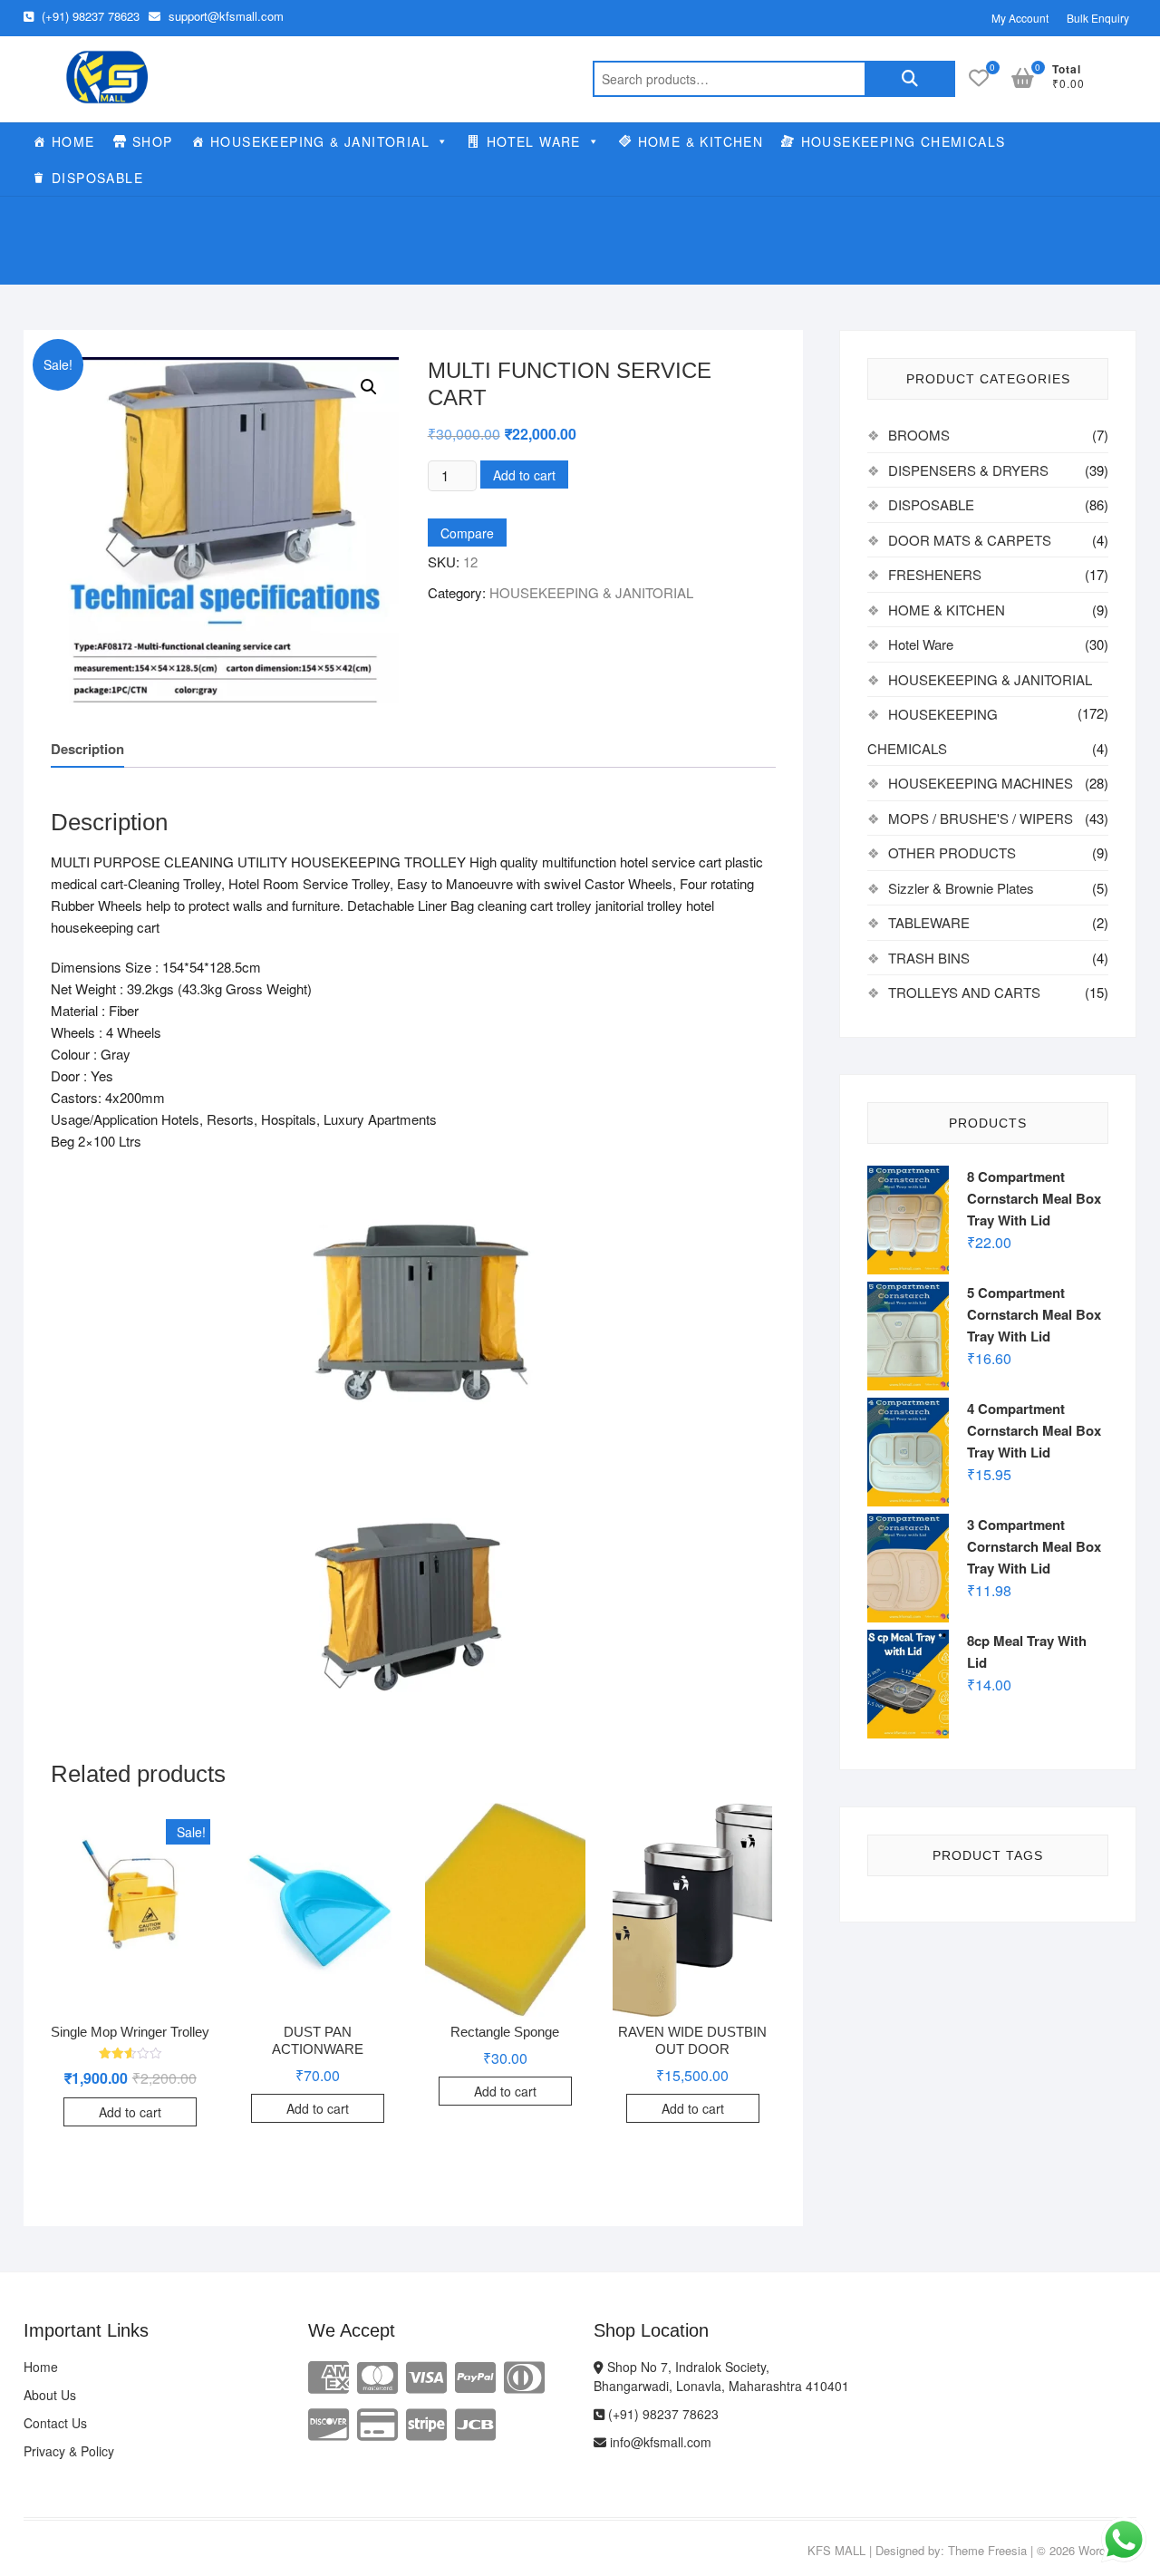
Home (41, 2367)
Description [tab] (87, 749)
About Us (50, 2395)
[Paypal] (475, 2375)
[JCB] (475, 2422)
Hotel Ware (921, 644)
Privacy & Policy (69, 2451)
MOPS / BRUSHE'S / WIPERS (981, 818)
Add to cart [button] (130, 2112)
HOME (73, 141)
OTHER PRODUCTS (952, 852)
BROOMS (919, 435)
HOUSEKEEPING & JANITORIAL (320, 141)
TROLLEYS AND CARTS (964, 992)
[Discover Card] (329, 2422)
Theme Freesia (987, 2550)
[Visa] (426, 2375)
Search (910, 79)
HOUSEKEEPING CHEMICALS (904, 141)
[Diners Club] (524, 2375)
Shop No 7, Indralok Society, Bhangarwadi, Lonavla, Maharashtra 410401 (721, 2376)
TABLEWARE (929, 922)
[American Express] (329, 2375)
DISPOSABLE (97, 178)
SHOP (153, 141)
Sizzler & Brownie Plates (961, 888)
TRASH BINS (929, 958)
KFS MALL (836, 2550)
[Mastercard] (377, 2375)
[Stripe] (426, 2422)
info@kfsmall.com (659, 2442)
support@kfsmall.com (224, 16)
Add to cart (524, 475)
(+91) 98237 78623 (89, 16)
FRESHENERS (935, 574)
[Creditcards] (377, 2422)
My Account (1020, 18)
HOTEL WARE (534, 141)
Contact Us (55, 2423)
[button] (369, 387)
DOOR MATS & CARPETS (970, 540)
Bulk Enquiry (1098, 18)
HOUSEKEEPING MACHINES (981, 783)
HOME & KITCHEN (701, 141)
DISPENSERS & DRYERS (968, 470)
